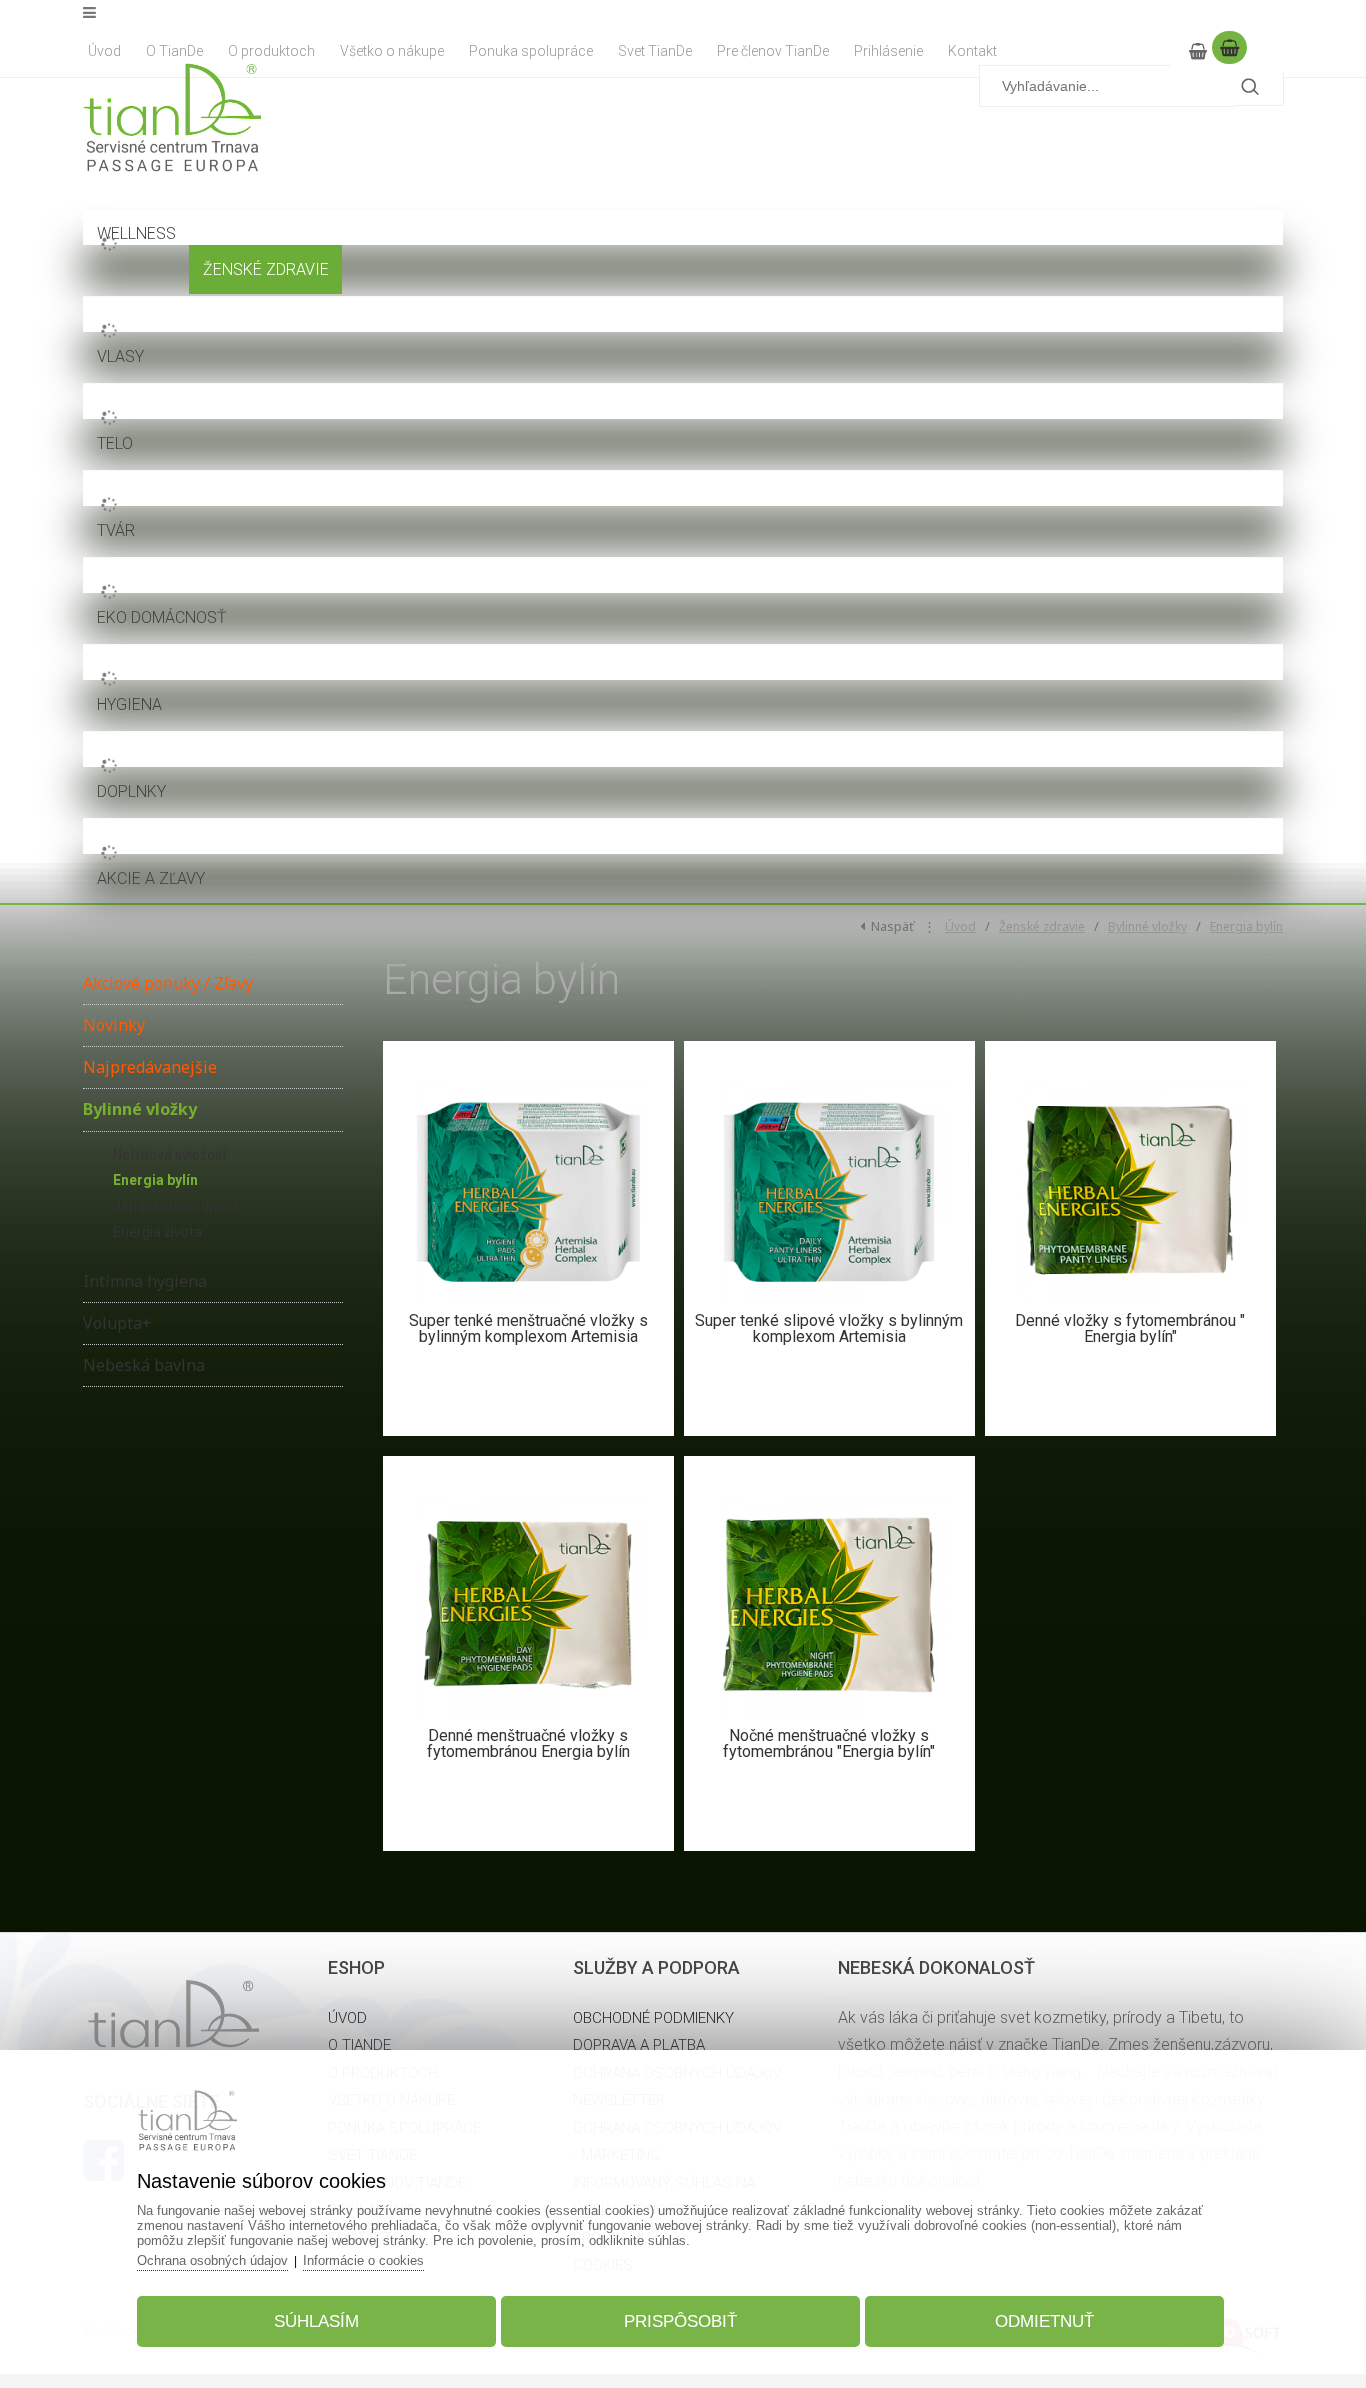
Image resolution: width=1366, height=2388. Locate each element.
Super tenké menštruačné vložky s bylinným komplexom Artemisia (528, 1328)
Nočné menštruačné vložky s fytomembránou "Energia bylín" (829, 1743)
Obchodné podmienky (653, 2018)
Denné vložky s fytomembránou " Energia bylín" (1130, 1328)
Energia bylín (1246, 926)
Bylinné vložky (1147, 926)
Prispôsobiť (680, 2321)
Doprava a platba (639, 2045)
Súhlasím (316, 2321)
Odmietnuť (1044, 2321)
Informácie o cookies (363, 2260)
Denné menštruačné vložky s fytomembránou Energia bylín (528, 1743)
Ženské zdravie (1042, 926)
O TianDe (359, 2045)
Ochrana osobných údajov (212, 2260)
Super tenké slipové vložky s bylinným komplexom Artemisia (829, 1328)
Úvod (960, 926)
